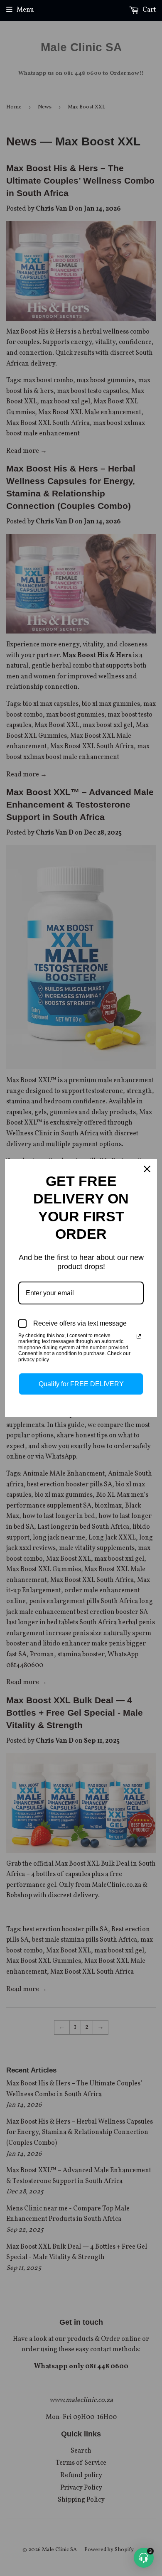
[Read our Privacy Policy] (139, 1336)
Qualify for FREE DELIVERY (81, 1384)
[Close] (147, 1169)
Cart (148, 10)
